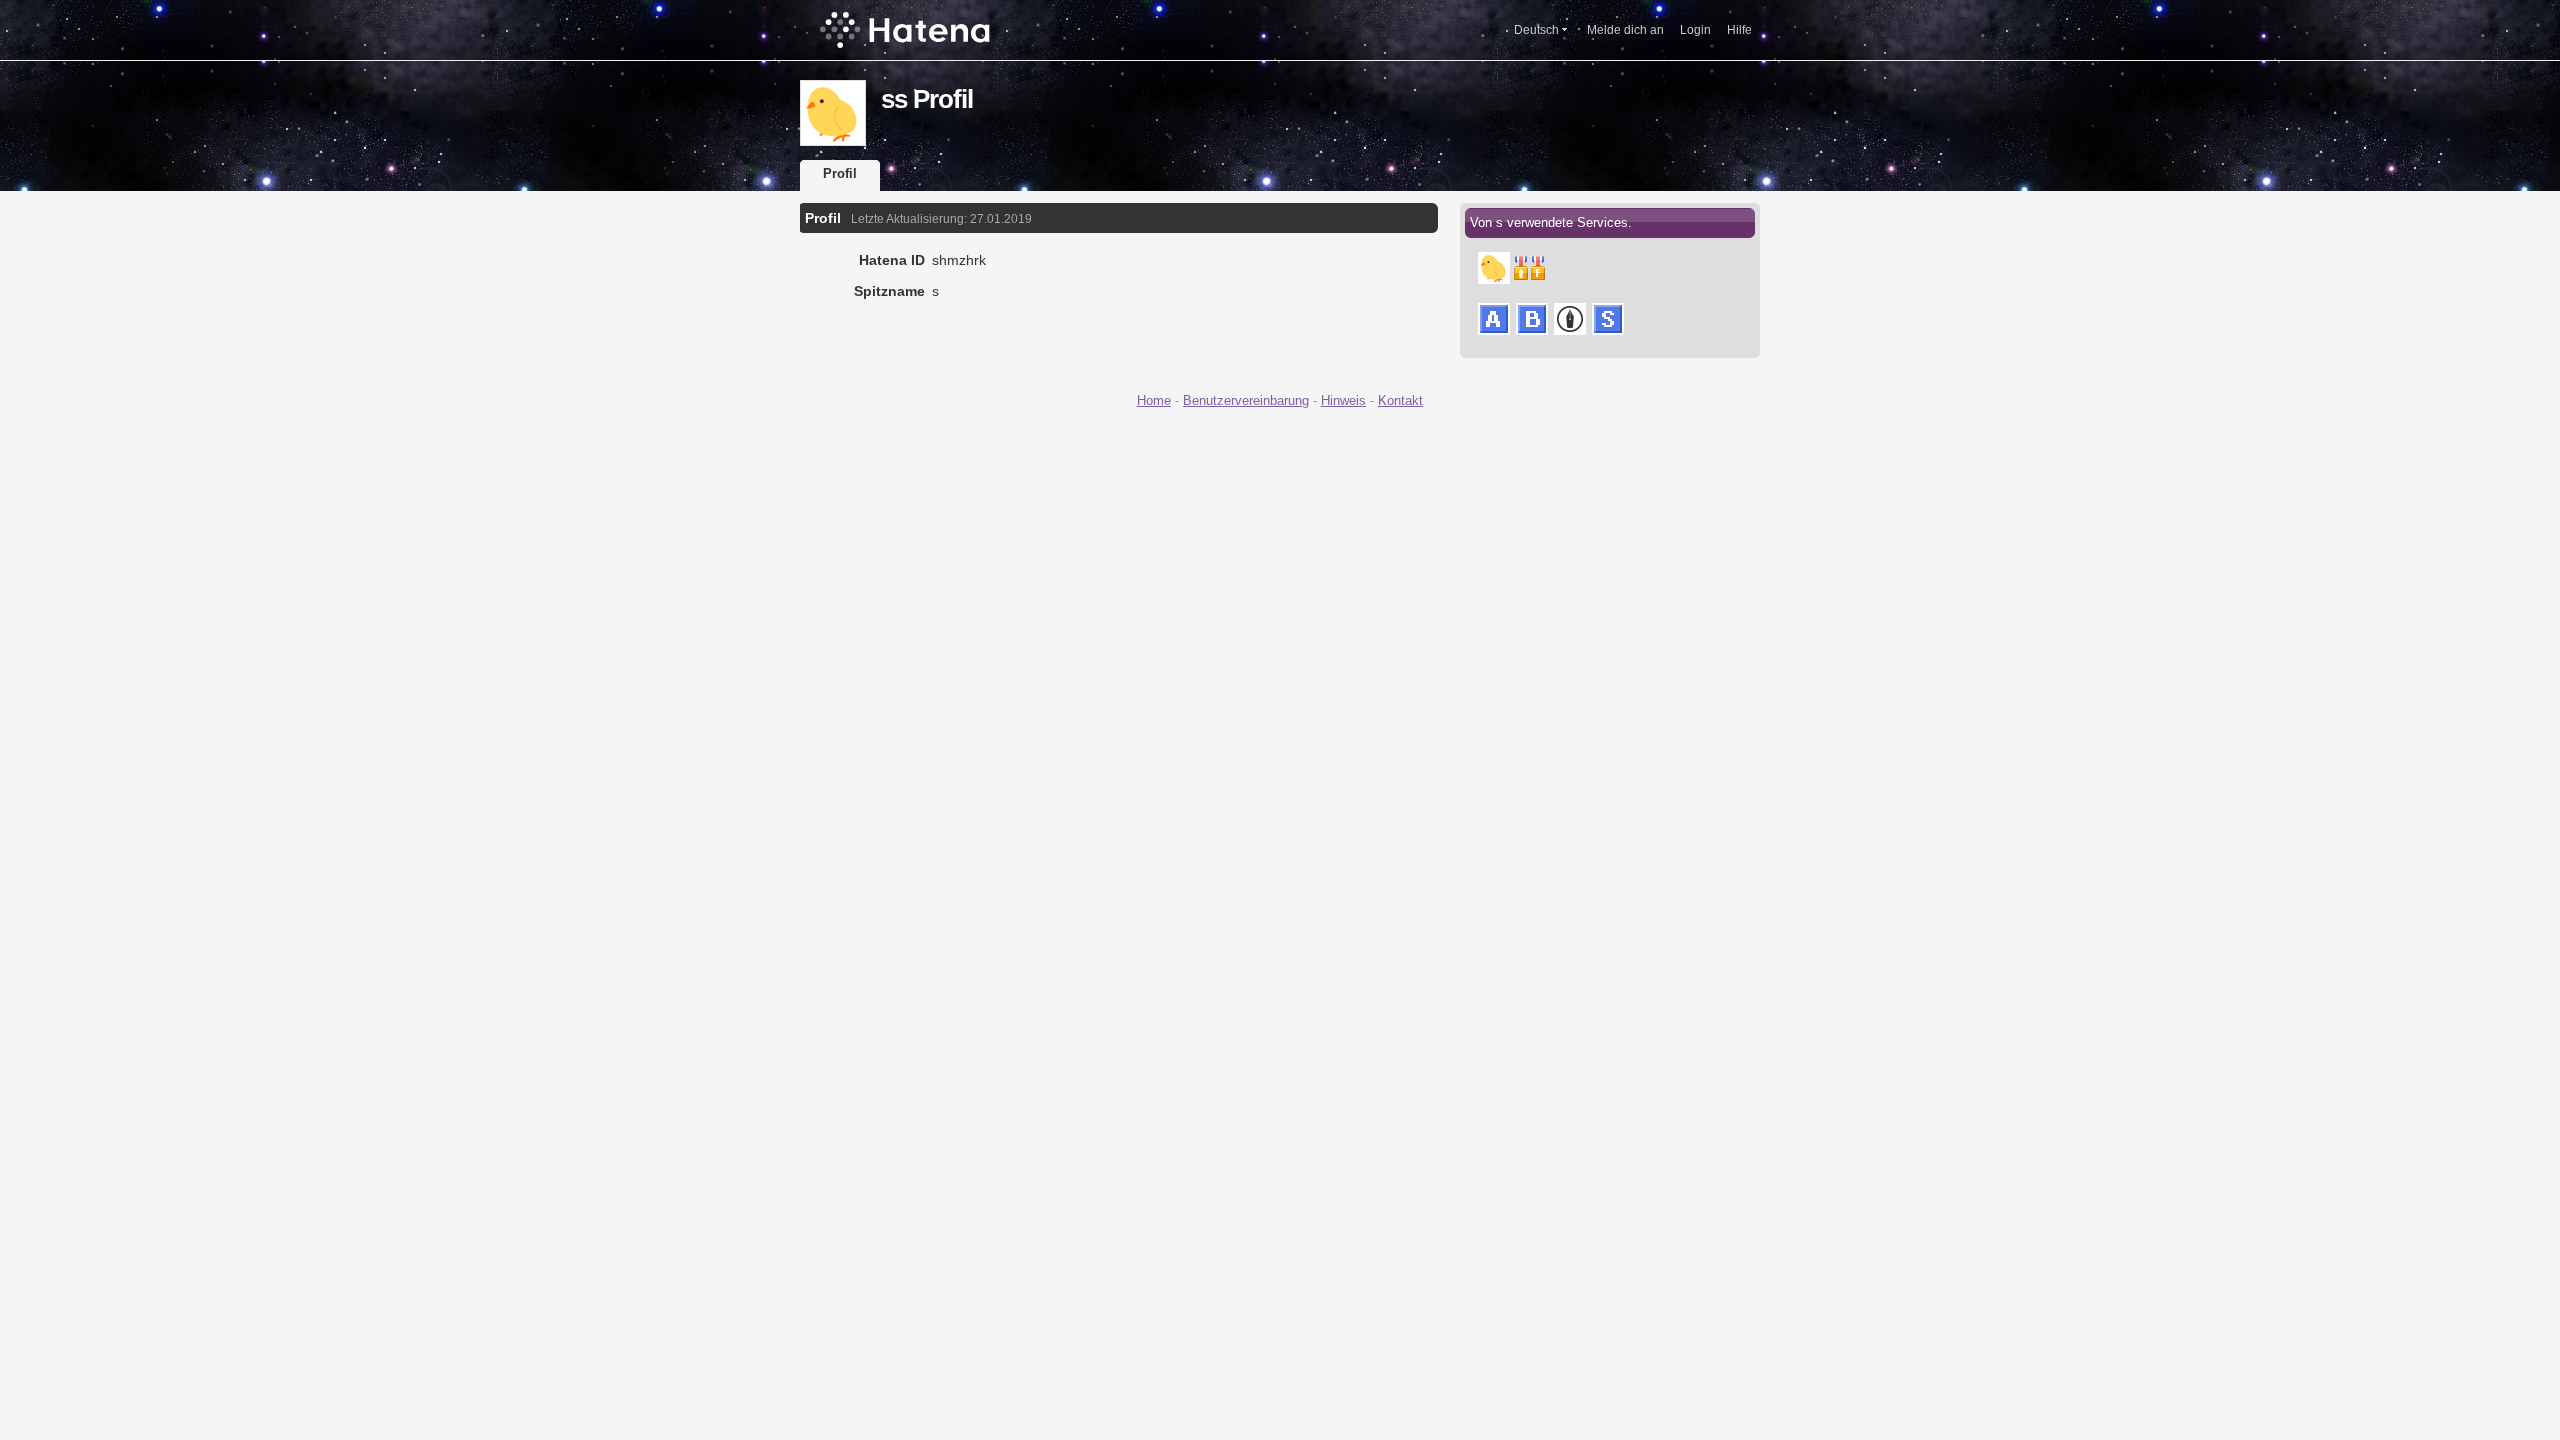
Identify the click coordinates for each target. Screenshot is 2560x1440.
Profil (840, 173)
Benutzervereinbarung (1246, 400)
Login (1695, 30)
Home (1154, 400)
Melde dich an (1625, 30)
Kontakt (1400, 400)
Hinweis (1343, 400)
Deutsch (1536, 30)
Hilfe (1739, 30)
